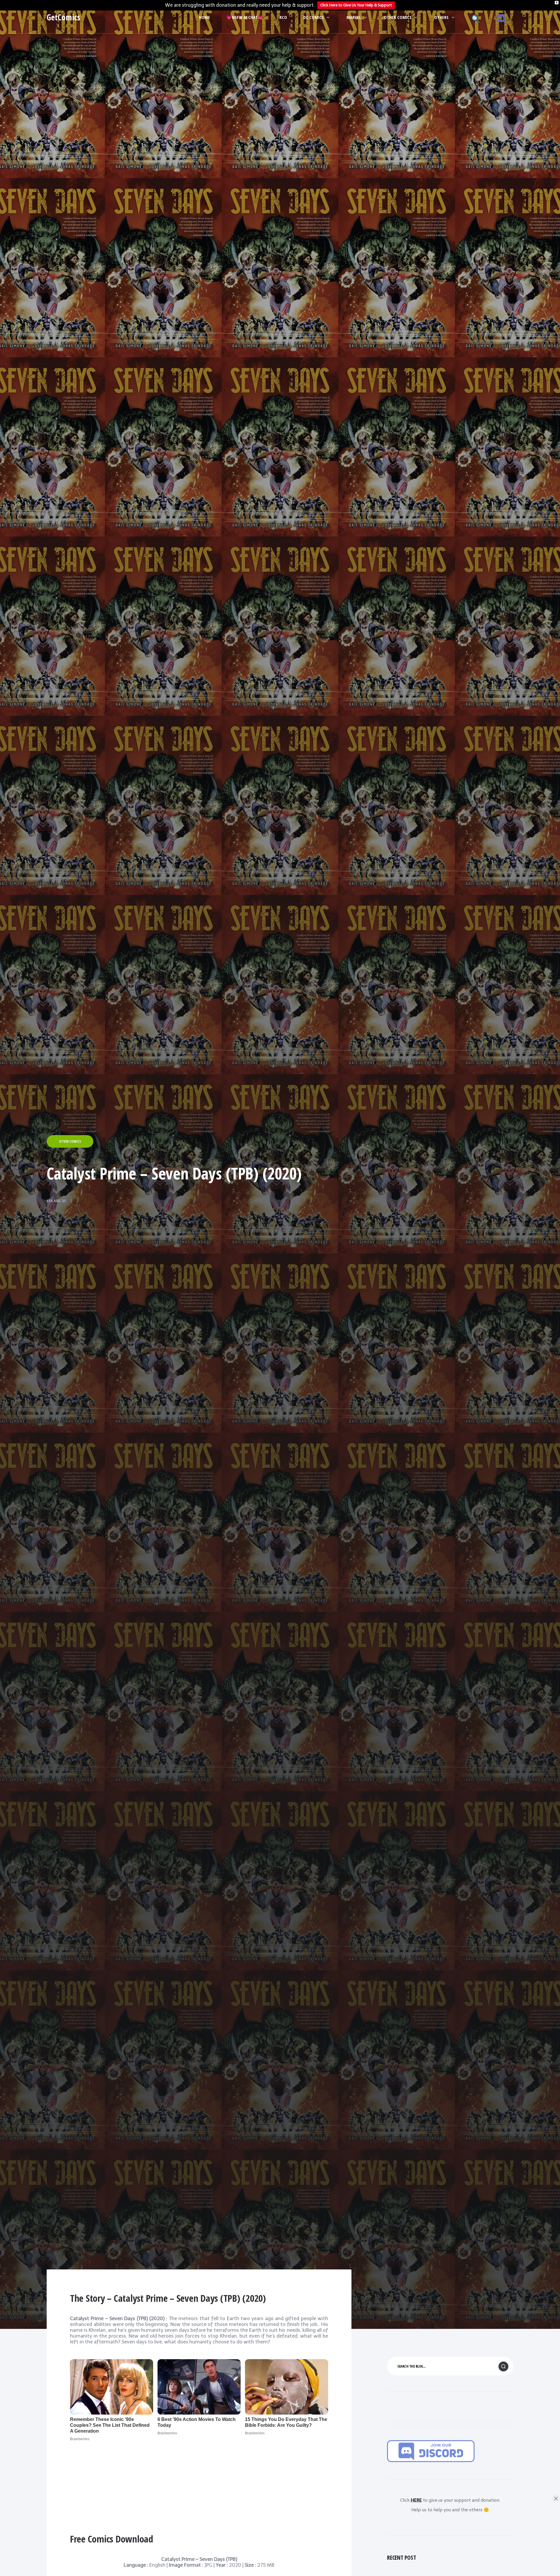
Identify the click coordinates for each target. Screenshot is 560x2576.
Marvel (354, 17)
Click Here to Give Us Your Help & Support (356, 5)
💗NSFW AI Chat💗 (245, 17)
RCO (283, 17)
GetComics (63, 17)
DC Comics (314, 17)
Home (204, 17)
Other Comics (398, 17)
